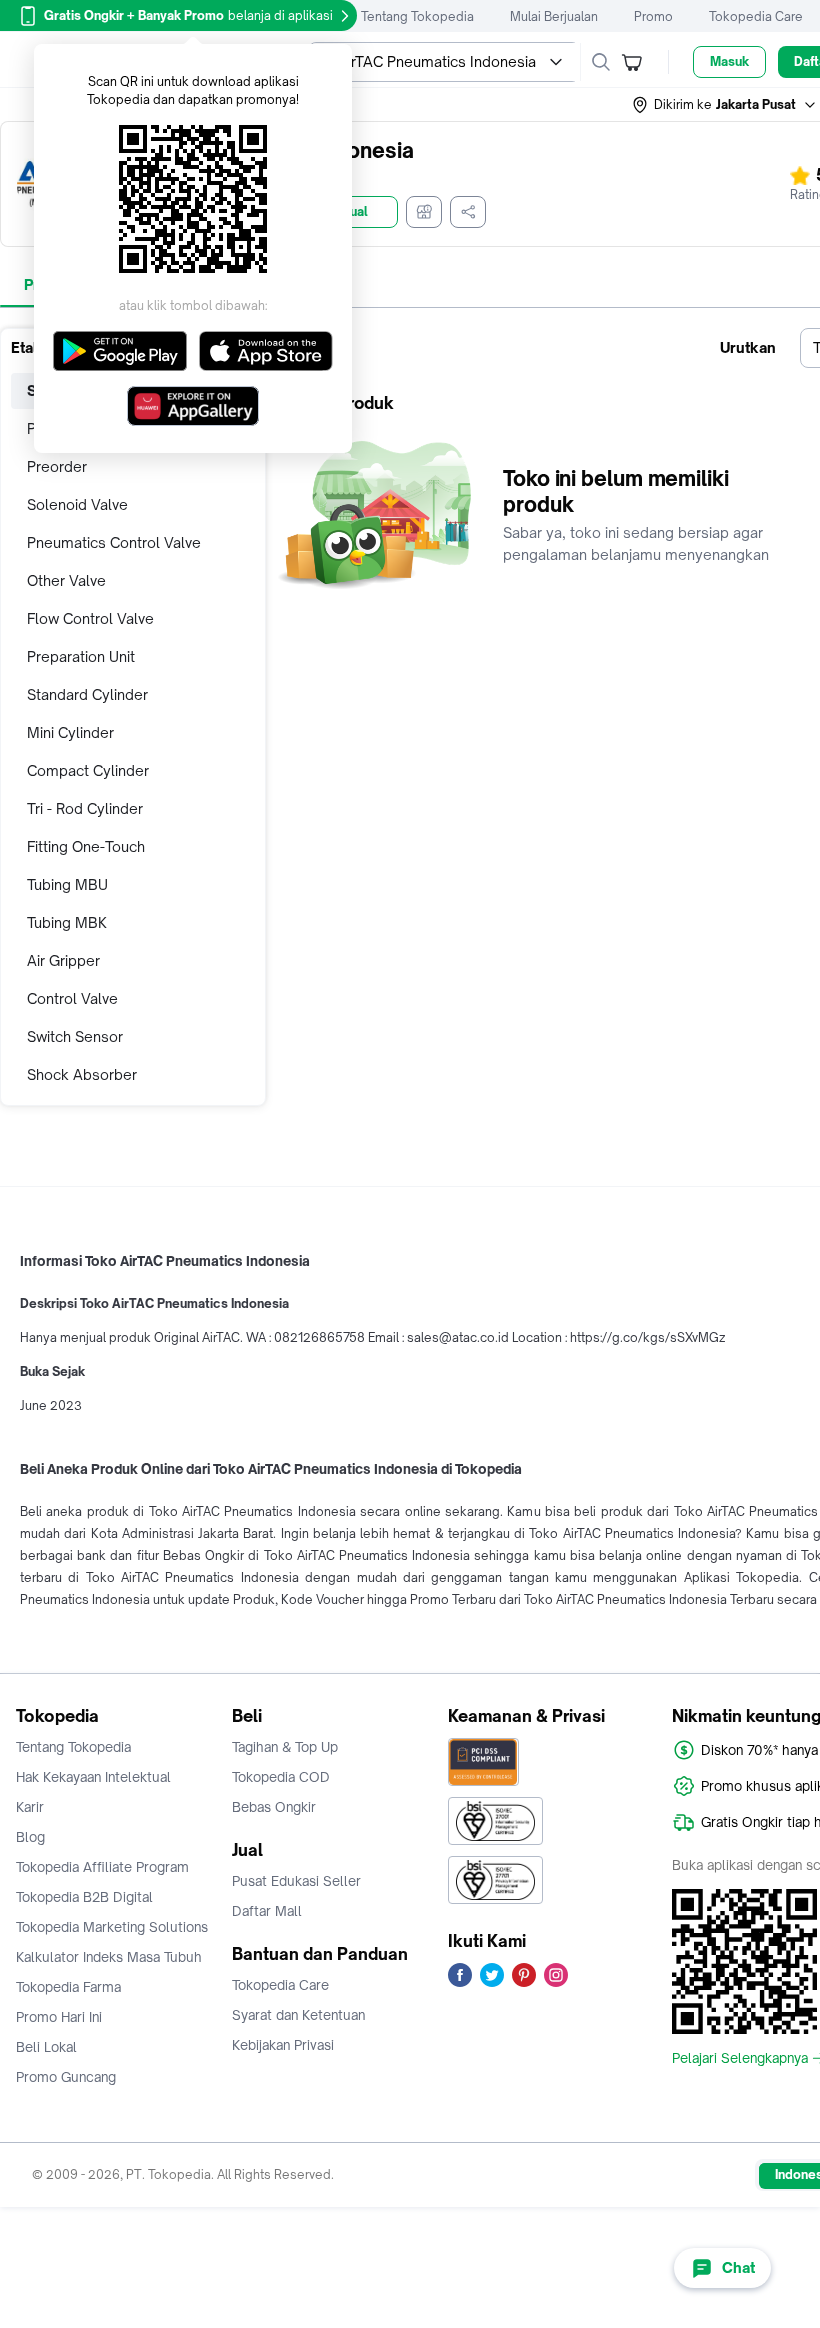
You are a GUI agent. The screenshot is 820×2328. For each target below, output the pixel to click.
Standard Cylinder (87, 694)
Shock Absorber (82, 1074)
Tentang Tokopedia (417, 16)
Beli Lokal (46, 2047)
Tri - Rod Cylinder (85, 808)
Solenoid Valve (77, 504)
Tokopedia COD (281, 1777)
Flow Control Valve (90, 618)
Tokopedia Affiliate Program (102, 1867)
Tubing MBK (67, 922)
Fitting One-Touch (86, 846)
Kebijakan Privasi (283, 2045)
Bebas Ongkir (274, 1807)
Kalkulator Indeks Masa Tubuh (109, 1957)
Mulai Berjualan (554, 16)
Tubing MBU (67, 884)
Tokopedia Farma (68, 1987)
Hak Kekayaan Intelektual (93, 1777)
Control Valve (72, 998)
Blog (30, 1837)
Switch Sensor (75, 1036)
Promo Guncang (66, 2077)
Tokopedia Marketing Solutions (112, 1927)
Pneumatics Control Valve (114, 542)
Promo (653, 16)
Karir (30, 1807)
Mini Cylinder (70, 732)
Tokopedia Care (756, 16)
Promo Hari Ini (59, 2017)
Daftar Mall (267, 1911)
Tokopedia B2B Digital (84, 1897)
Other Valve (66, 580)
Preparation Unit (81, 656)
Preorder (57, 466)
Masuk (729, 61)
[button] (725, 105)
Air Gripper (63, 960)
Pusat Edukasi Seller (296, 1881)
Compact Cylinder (88, 770)
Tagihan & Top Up (285, 1747)
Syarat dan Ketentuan (298, 2015)
